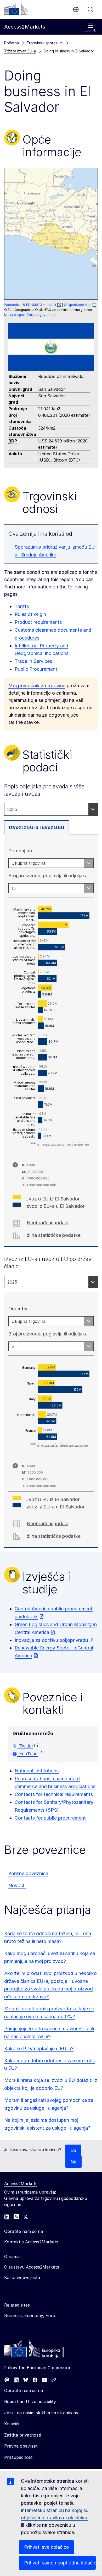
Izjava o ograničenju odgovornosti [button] (30, 315)
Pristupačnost (18, 2457)
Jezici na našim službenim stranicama (42, 2413)
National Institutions (37, 1771)
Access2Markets (21, 2184)
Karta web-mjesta (22, 2277)
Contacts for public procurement (50, 1818)
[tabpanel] (51, 1041)
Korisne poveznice (28, 1873)
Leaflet (51, 305)
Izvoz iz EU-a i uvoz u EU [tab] (37, 827)
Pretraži (90, 9)
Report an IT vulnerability (30, 2401)
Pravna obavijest (21, 2446)
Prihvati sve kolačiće (46, 2547)
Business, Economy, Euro (30, 2315)
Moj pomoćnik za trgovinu (37, 686)
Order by (18, 1309)
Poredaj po (20, 851)
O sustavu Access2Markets (32, 2267)
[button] (61, 239)
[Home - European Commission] (42, 2350)
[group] (51, 234)
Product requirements (38, 622)
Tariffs (22, 606)
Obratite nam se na (24, 2390)
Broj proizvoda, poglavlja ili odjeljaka (48, 876)
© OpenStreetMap (78, 305)
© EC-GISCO (32, 305)
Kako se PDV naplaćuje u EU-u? (39, 2049)
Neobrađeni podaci (47, 1223)
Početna (12, 43)
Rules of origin (30, 614)
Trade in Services (33, 661)
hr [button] (76, 9)
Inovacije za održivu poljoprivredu (51, 1640)
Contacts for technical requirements (54, 1794)
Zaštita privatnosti (23, 2435)
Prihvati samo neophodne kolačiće (60, 2563)
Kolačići (12, 2424)
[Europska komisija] (16, 9)
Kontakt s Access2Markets (31, 2242)
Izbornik (90, 30)
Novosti (17, 1885)
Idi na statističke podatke (53, 1235)
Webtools (12, 305)
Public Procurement (36, 669)
